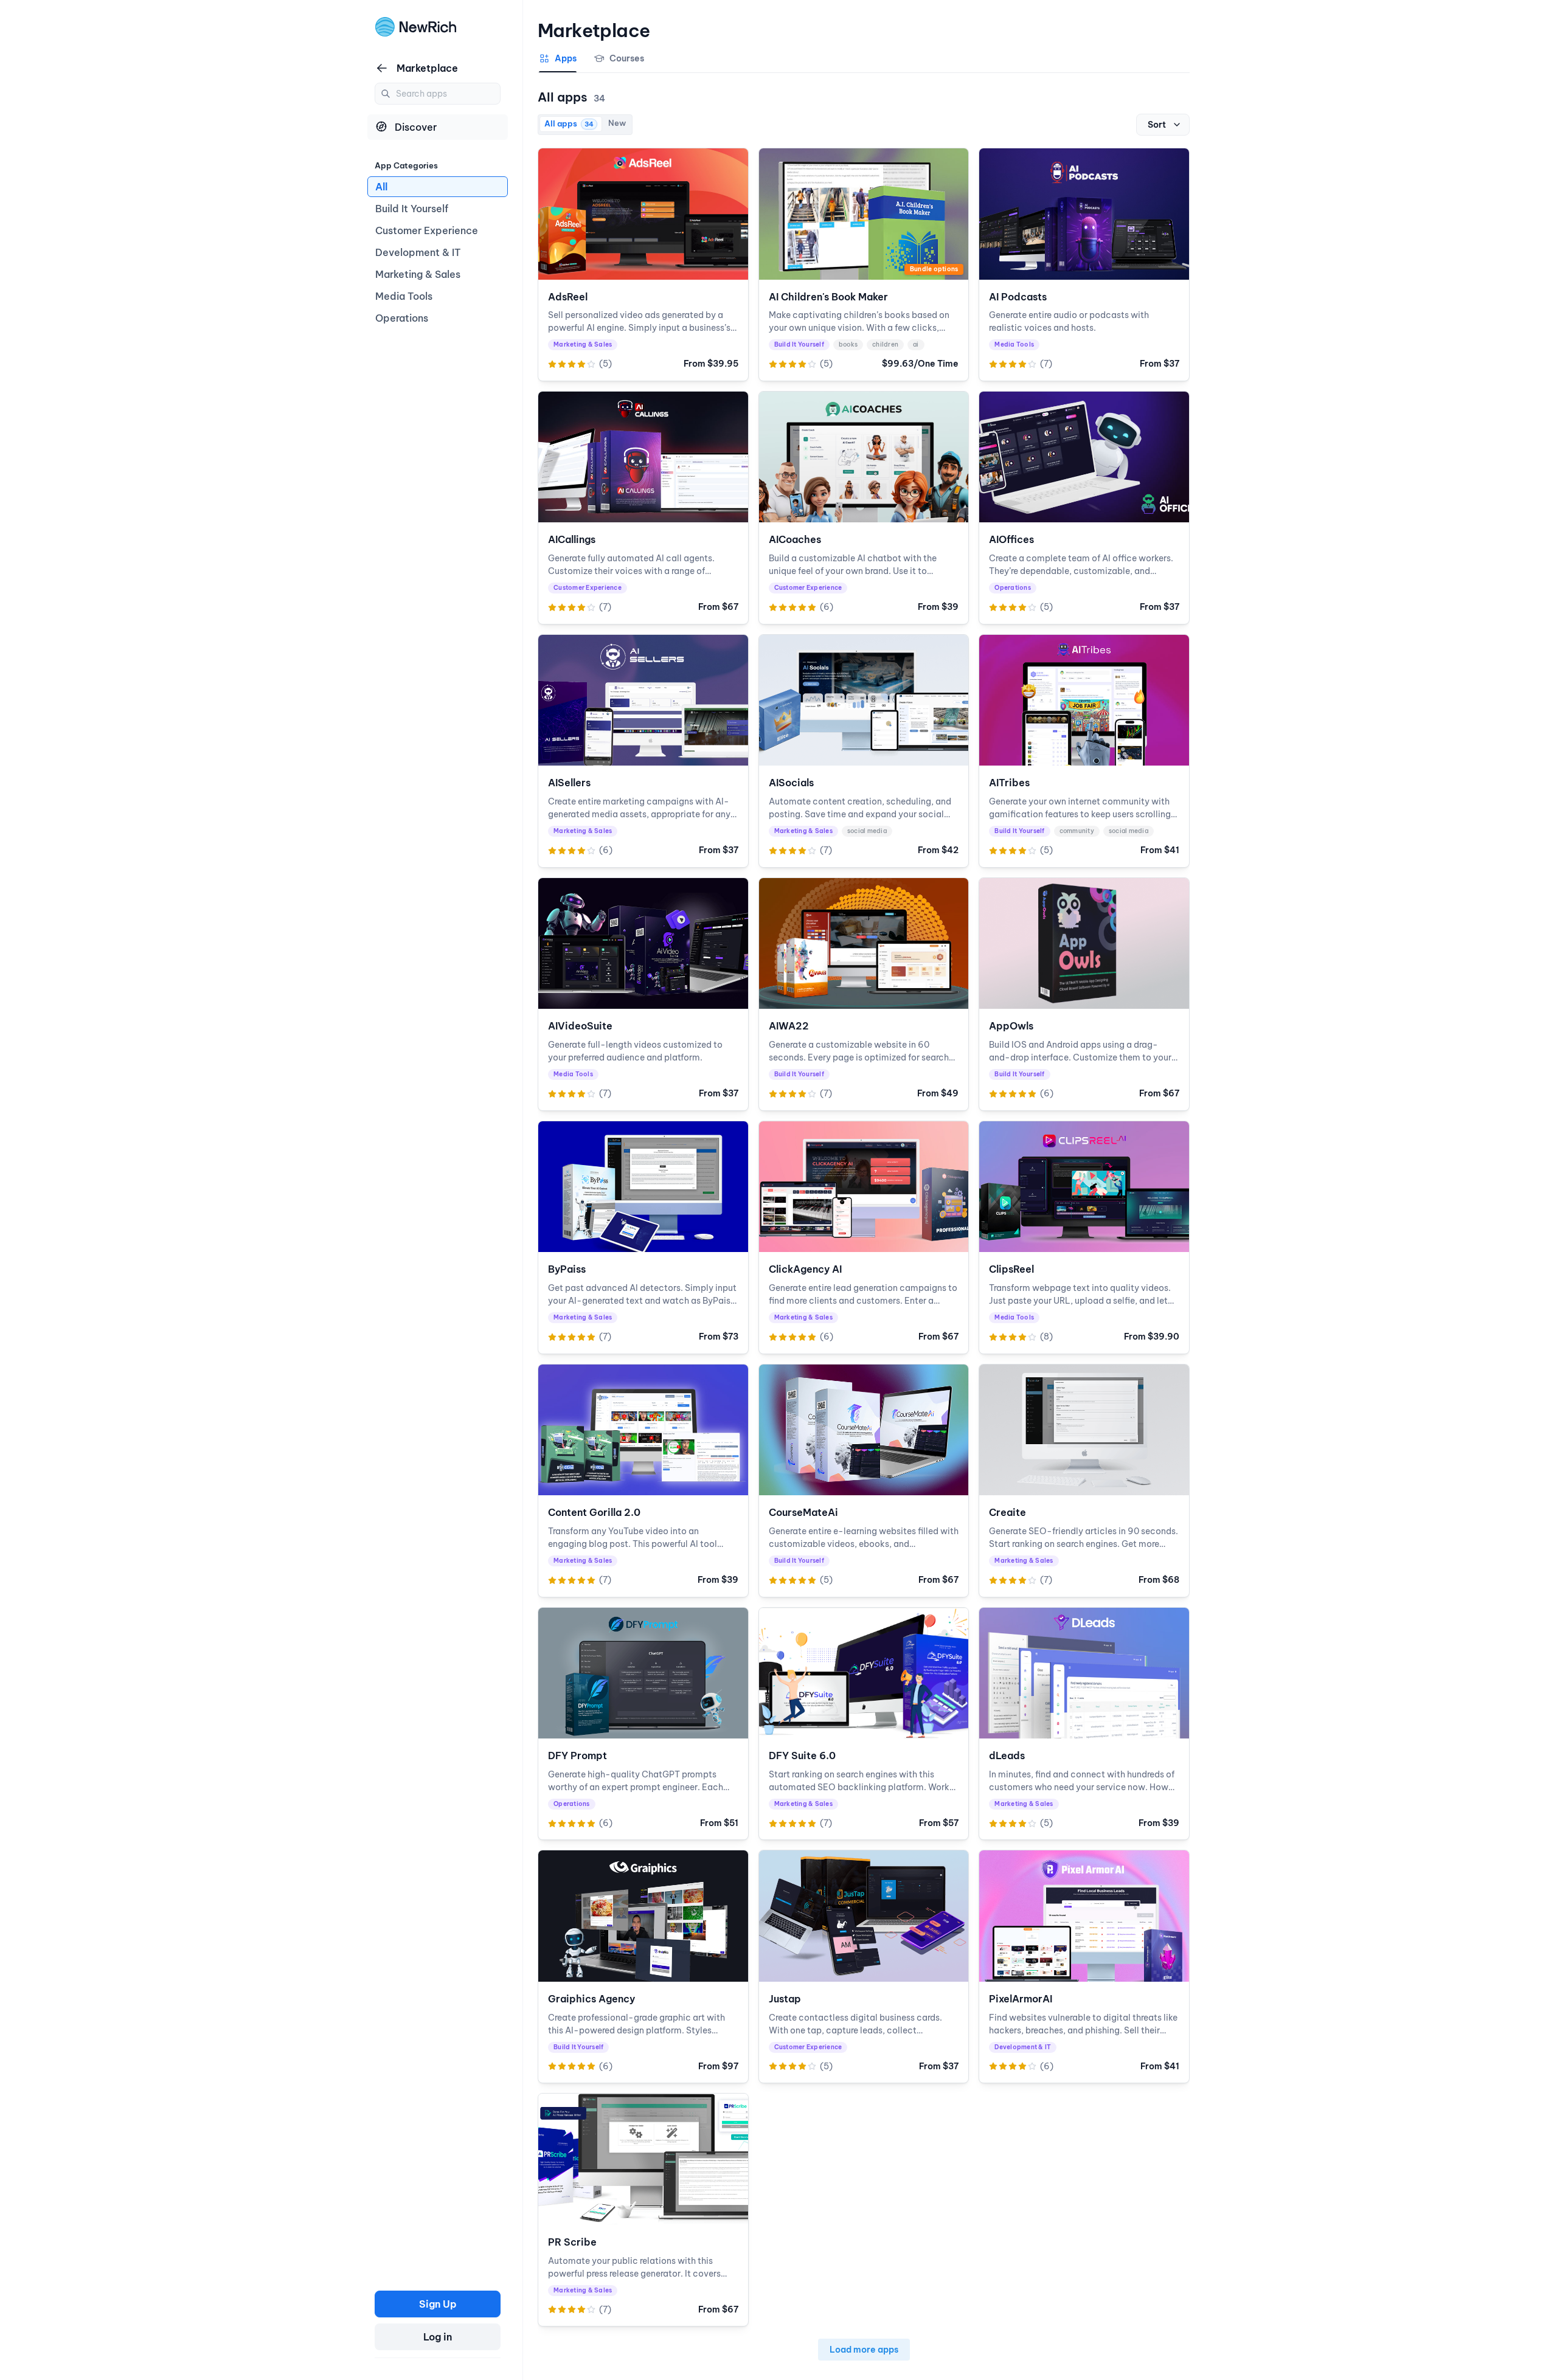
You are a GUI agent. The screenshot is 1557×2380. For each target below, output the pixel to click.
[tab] (558, 63)
